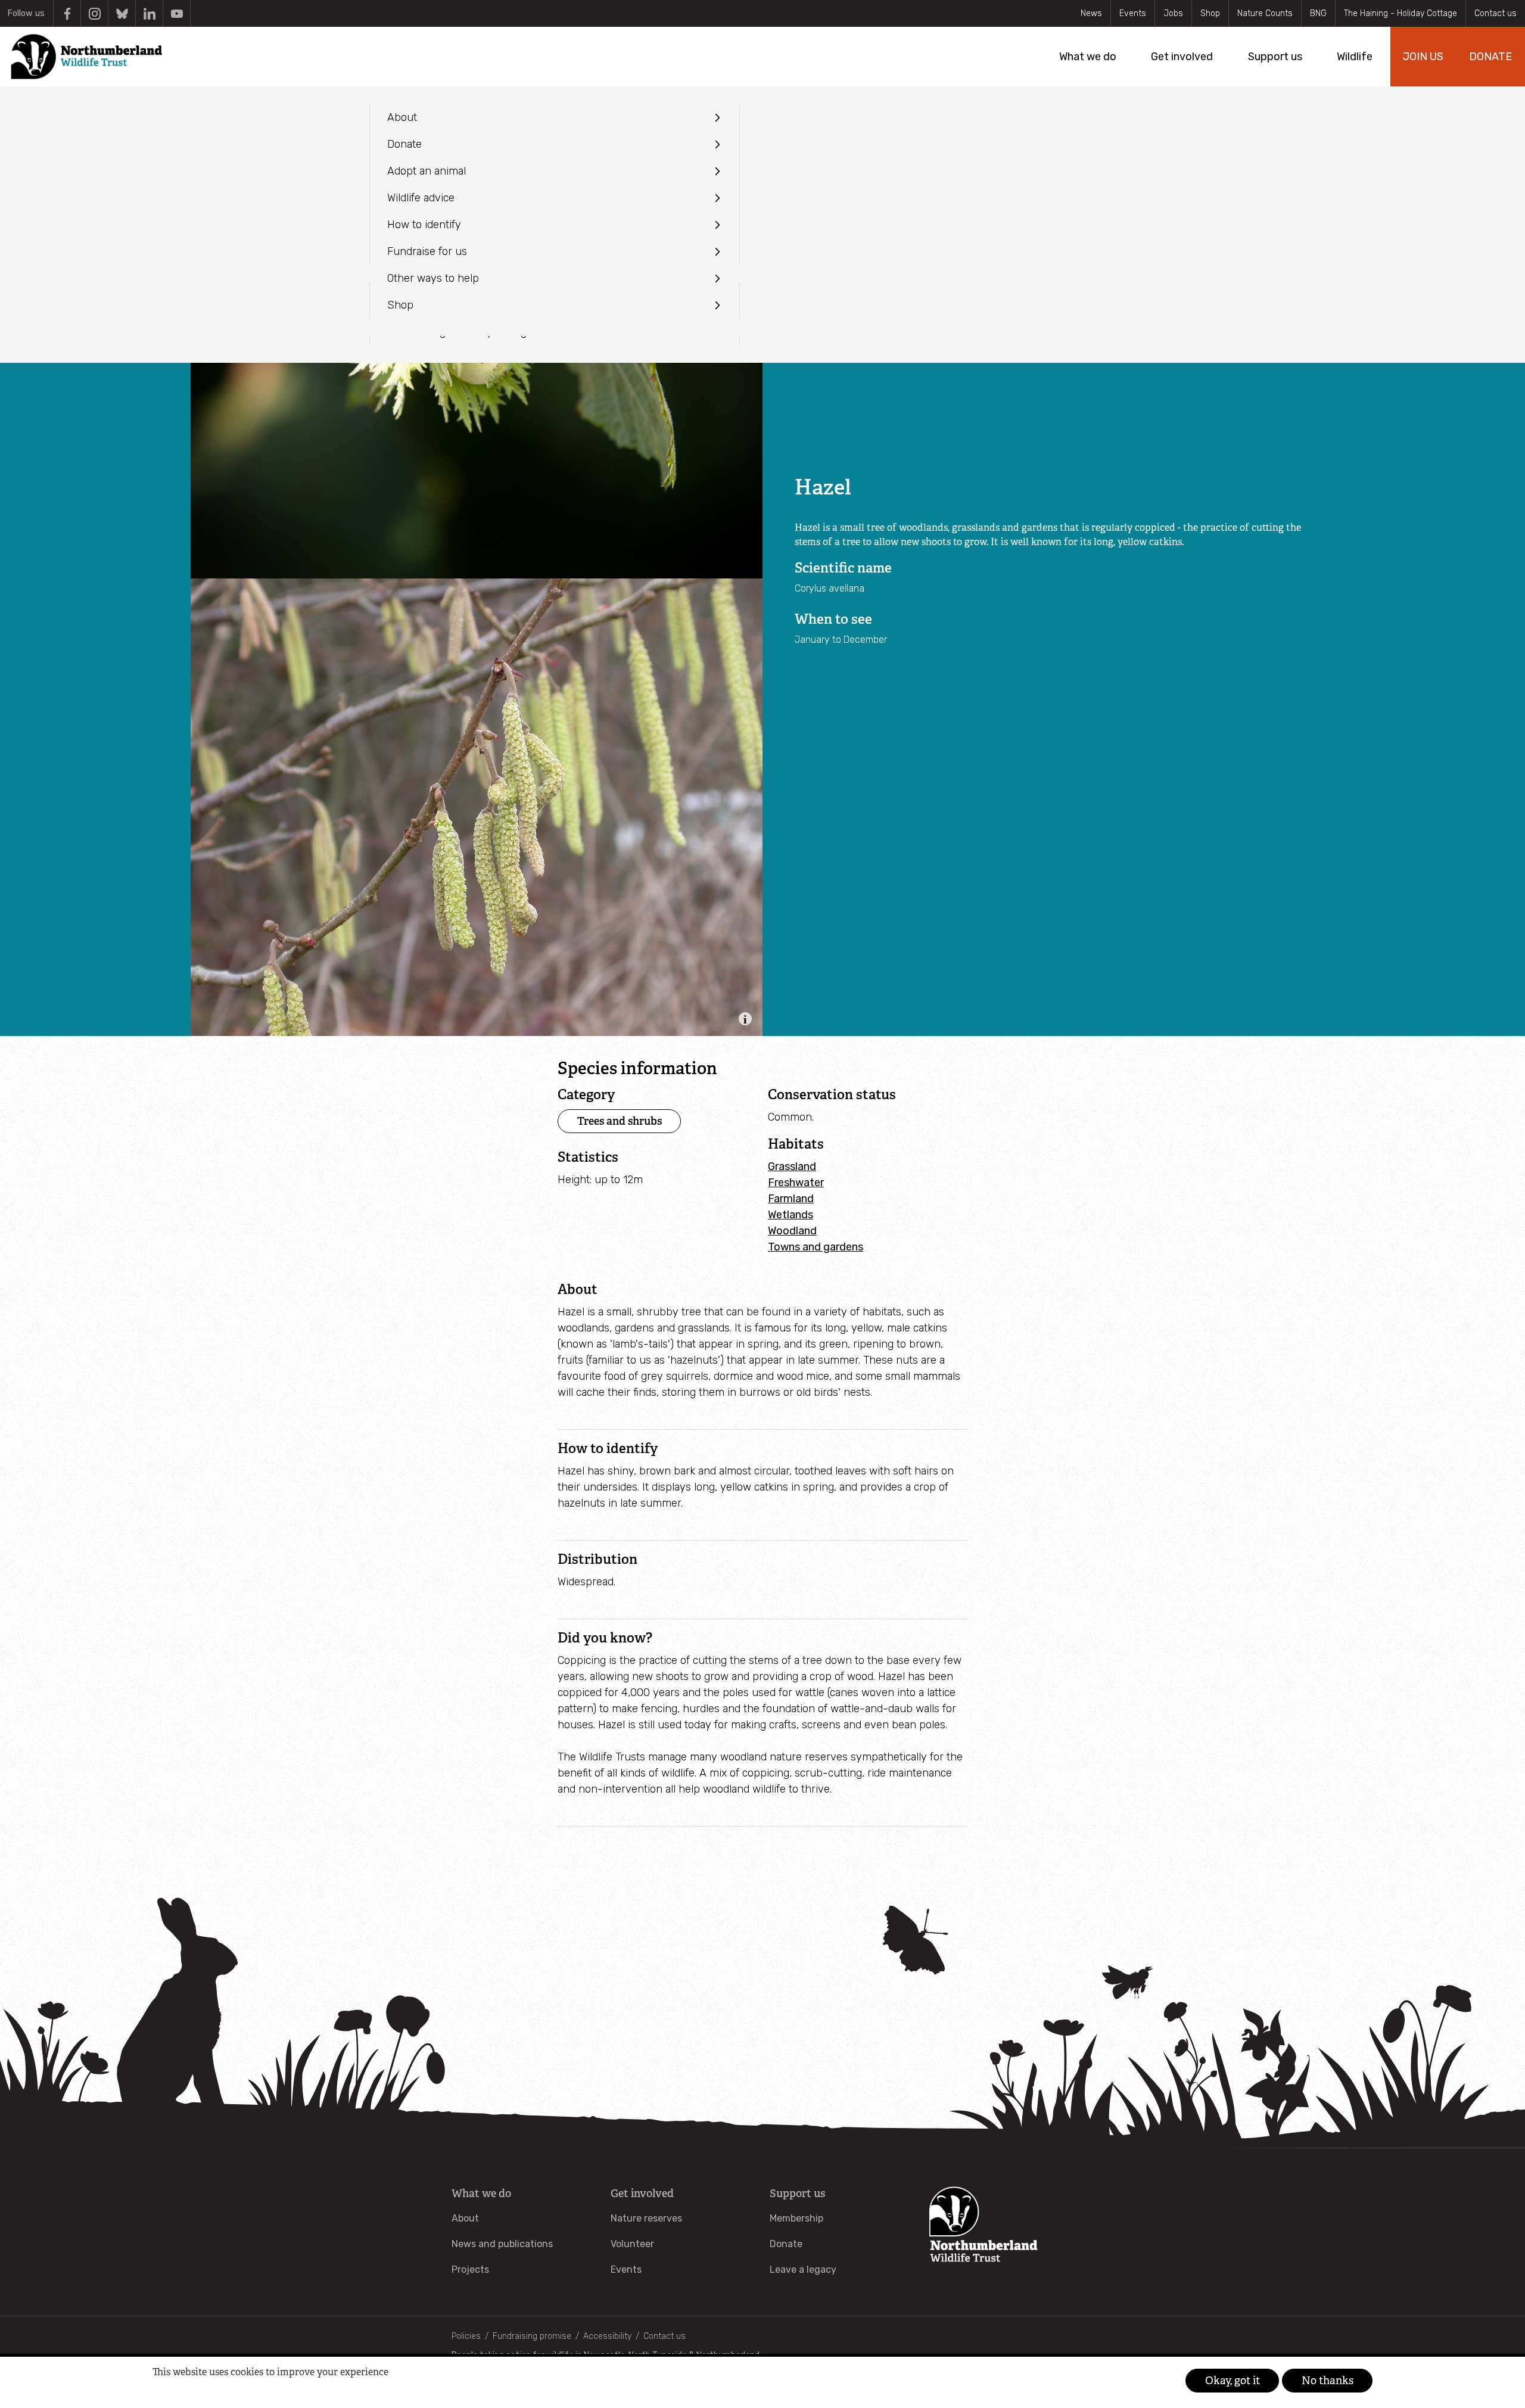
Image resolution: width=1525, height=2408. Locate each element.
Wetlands (790, 1215)
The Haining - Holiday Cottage (1400, 13)
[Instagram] (94, 13)
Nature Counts (1265, 13)
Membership (796, 2218)
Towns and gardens (816, 1247)
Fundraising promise (532, 2336)
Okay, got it (1233, 2381)
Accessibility (607, 2336)
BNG (1318, 13)
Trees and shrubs (620, 1121)
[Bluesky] (122, 13)
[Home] (86, 57)
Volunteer (632, 2244)
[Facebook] (67, 13)
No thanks (1328, 2381)
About (465, 2218)
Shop (1210, 13)
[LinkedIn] (149, 13)
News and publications (502, 2244)
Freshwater (796, 1183)
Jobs (1173, 13)
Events (1133, 13)
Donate (786, 2244)
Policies (466, 2336)
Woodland (792, 1231)
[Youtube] (177, 13)
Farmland (791, 1199)
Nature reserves (646, 2218)
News (1091, 13)
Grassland (792, 1166)
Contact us (1496, 13)
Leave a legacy (803, 2269)
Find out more (175, 2391)
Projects (470, 2269)
